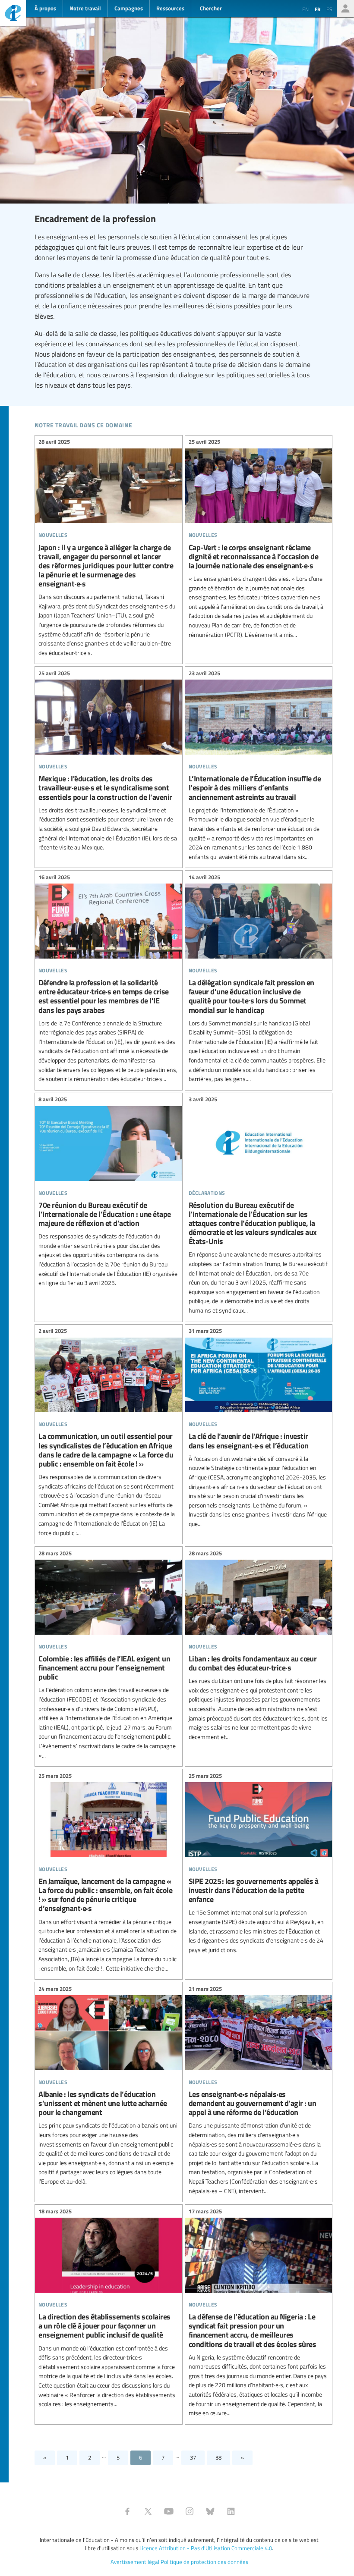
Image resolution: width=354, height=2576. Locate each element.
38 (218, 2457)
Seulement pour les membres (345, 9)
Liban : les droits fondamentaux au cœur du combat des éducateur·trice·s (259, 1646)
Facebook (127, 2511)
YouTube (169, 2511)
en (305, 9)
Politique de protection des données (204, 2562)
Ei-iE (13, 14)
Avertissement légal (135, 2562)
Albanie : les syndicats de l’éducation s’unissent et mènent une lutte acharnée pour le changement (109, 2086)
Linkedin (231, 2511)
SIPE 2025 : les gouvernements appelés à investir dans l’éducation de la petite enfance (259, 1864)
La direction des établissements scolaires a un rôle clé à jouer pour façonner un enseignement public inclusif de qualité (109, 2309)
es (329, 9)
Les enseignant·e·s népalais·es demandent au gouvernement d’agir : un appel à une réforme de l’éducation (259, 2091)
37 (193, 2457)
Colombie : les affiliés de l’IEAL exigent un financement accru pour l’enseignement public (109, 1655)
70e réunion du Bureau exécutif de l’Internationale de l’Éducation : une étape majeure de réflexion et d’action (109, 1192)
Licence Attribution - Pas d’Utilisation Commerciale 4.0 (206, 2548)
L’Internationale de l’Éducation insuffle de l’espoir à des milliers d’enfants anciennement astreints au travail (259, 766)
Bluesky (210, 2511)
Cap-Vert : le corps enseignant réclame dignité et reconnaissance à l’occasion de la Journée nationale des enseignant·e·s (259, 539)
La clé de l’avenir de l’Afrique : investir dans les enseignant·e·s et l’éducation (259, 1429)
